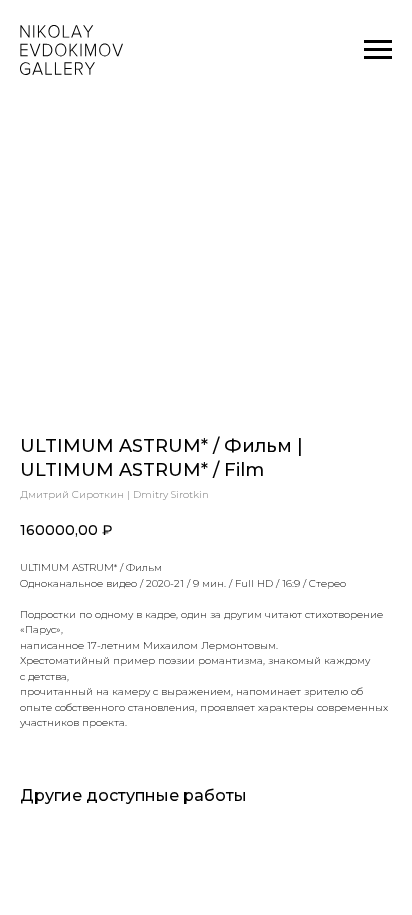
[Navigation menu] (378, 50)
